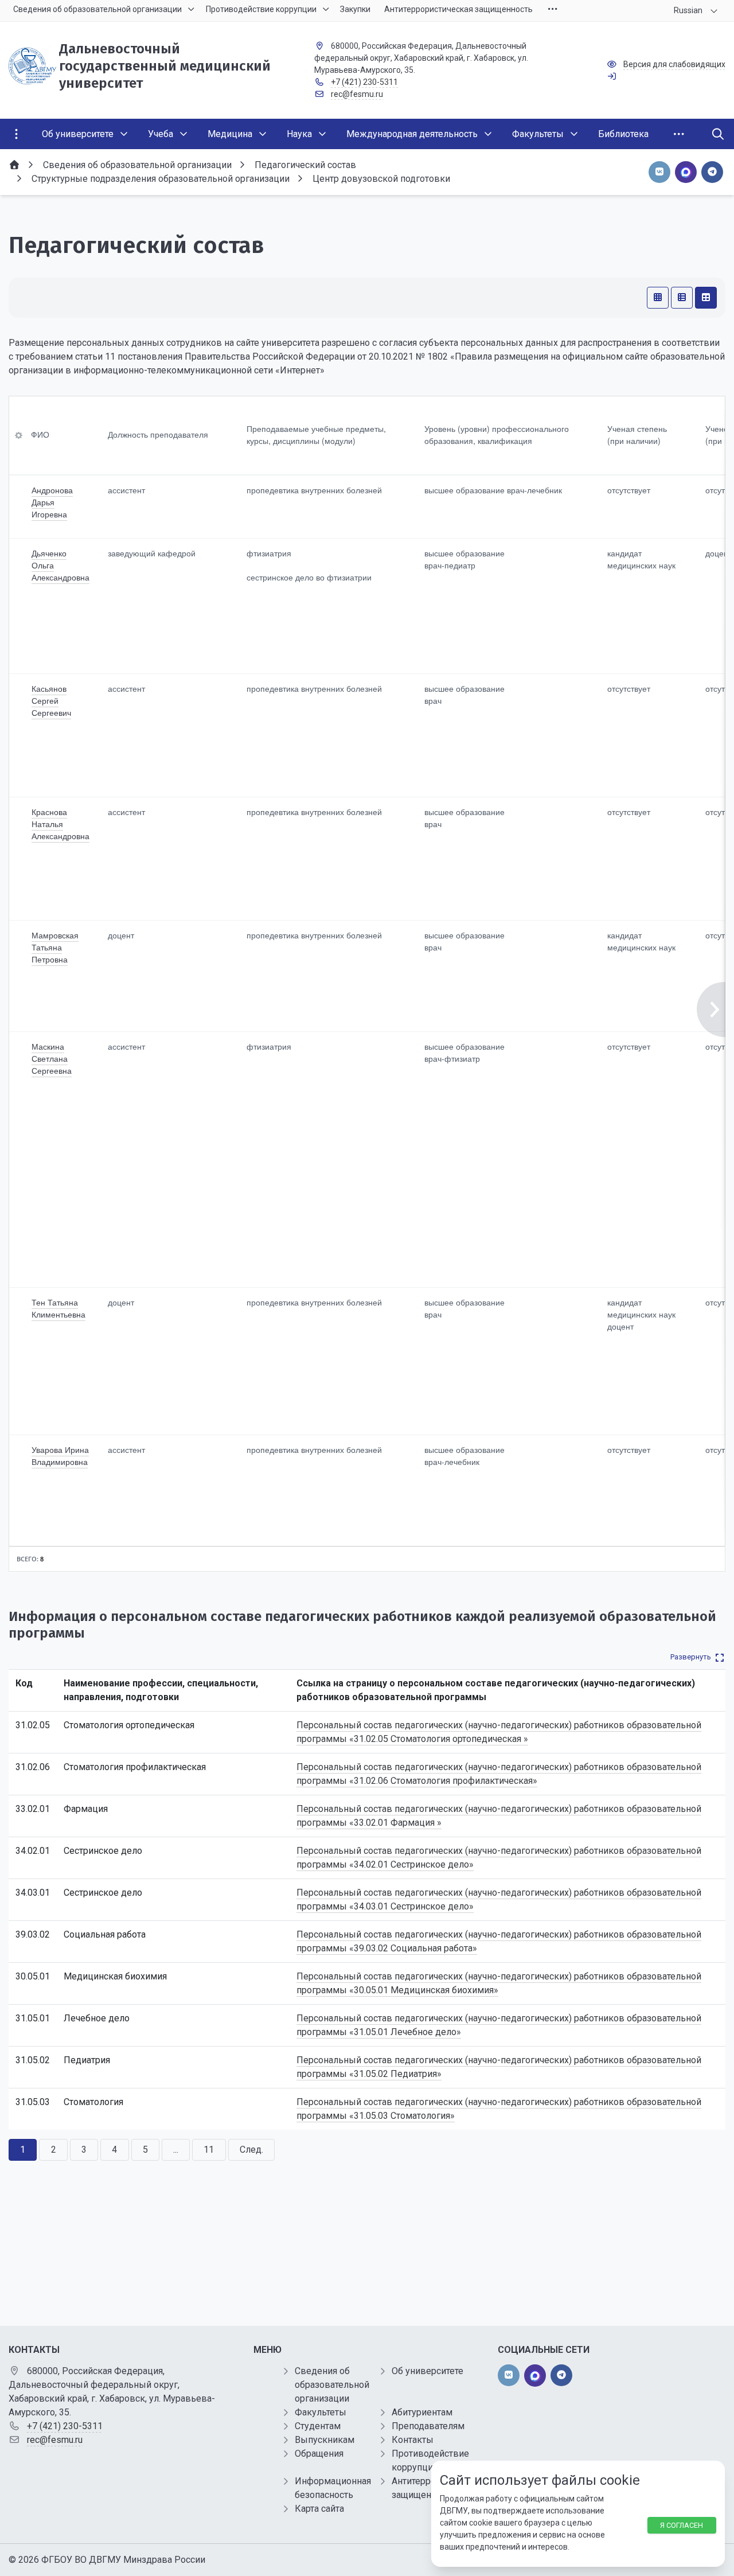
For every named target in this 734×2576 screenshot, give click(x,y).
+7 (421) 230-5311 (364, 82)
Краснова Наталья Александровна (60, 824)
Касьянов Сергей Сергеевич (51, 700)
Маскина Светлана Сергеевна (52, 1058)
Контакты (413, 2440)
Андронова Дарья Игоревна (52, 502)
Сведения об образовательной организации (332, 2385)
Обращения (319, 2454)
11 (209, 2150)
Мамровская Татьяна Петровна (55, 947)
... (176, 2150)
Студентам (318, 2426)
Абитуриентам (422, 2412)
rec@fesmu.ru (357, 94)
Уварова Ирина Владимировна (60, 1455)
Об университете (427, 2371)
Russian (688, 10)
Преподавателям (428, 2426)
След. (251, 2150)
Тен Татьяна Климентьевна (58, 1308)
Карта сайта (319, 2509)
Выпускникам (325, 2440)
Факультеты (321, 2412)
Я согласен (682, 2525)
